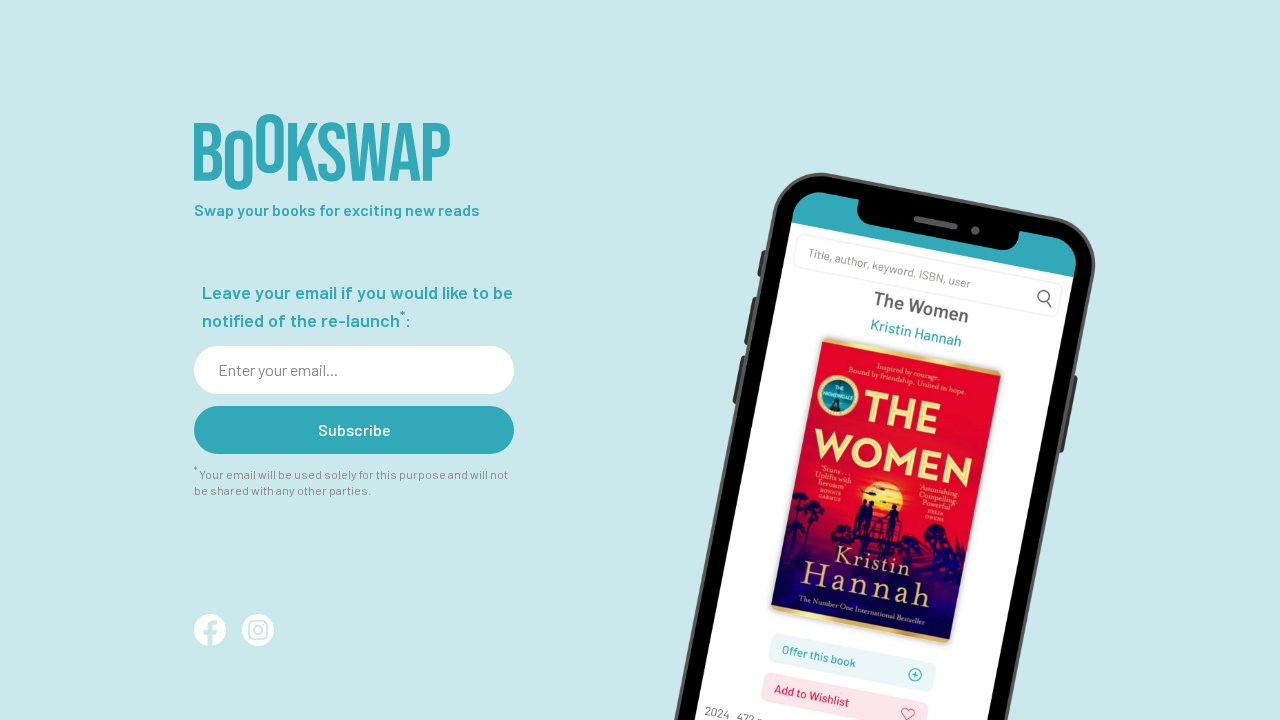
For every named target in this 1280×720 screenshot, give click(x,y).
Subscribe (354, 429)
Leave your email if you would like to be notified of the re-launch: (357, 306)
